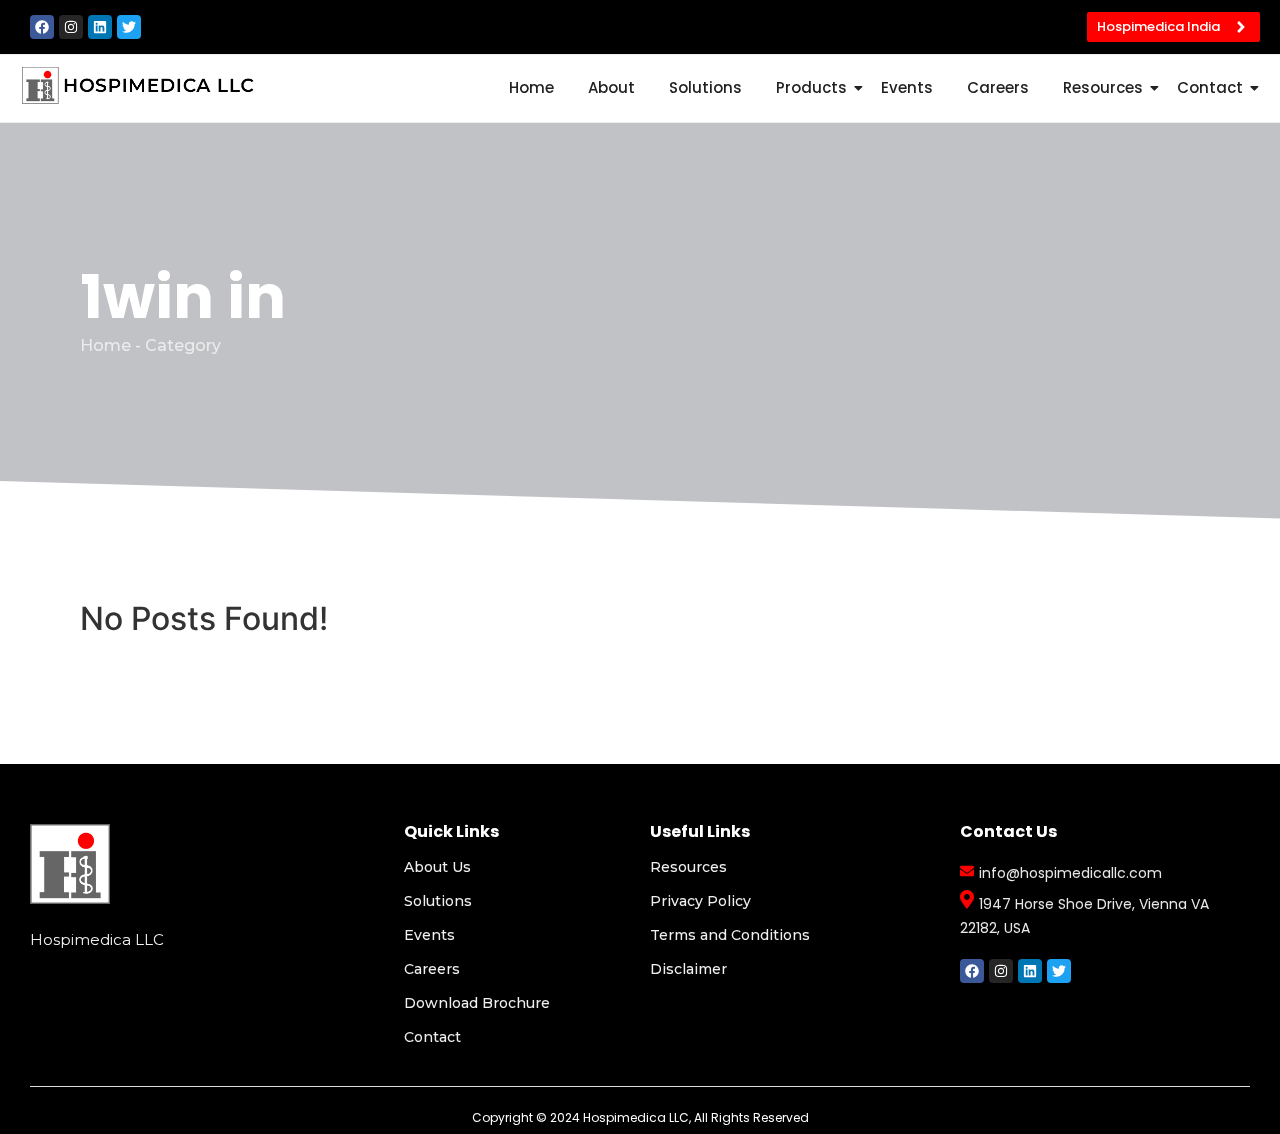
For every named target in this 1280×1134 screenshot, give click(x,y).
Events (907, 87)
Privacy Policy (700, 901)
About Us (437, 867)
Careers (998, 87)
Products (811, 87)
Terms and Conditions (730, 935)
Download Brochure (477, 1003)
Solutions (705, 87)
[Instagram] (71, 27)
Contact (1210, 87)
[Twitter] (129, 27)
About (611, 87)
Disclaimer (688, 969)
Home (531, 87)
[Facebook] (42, 27)
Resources (1103, 87)
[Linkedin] (100, 27)
